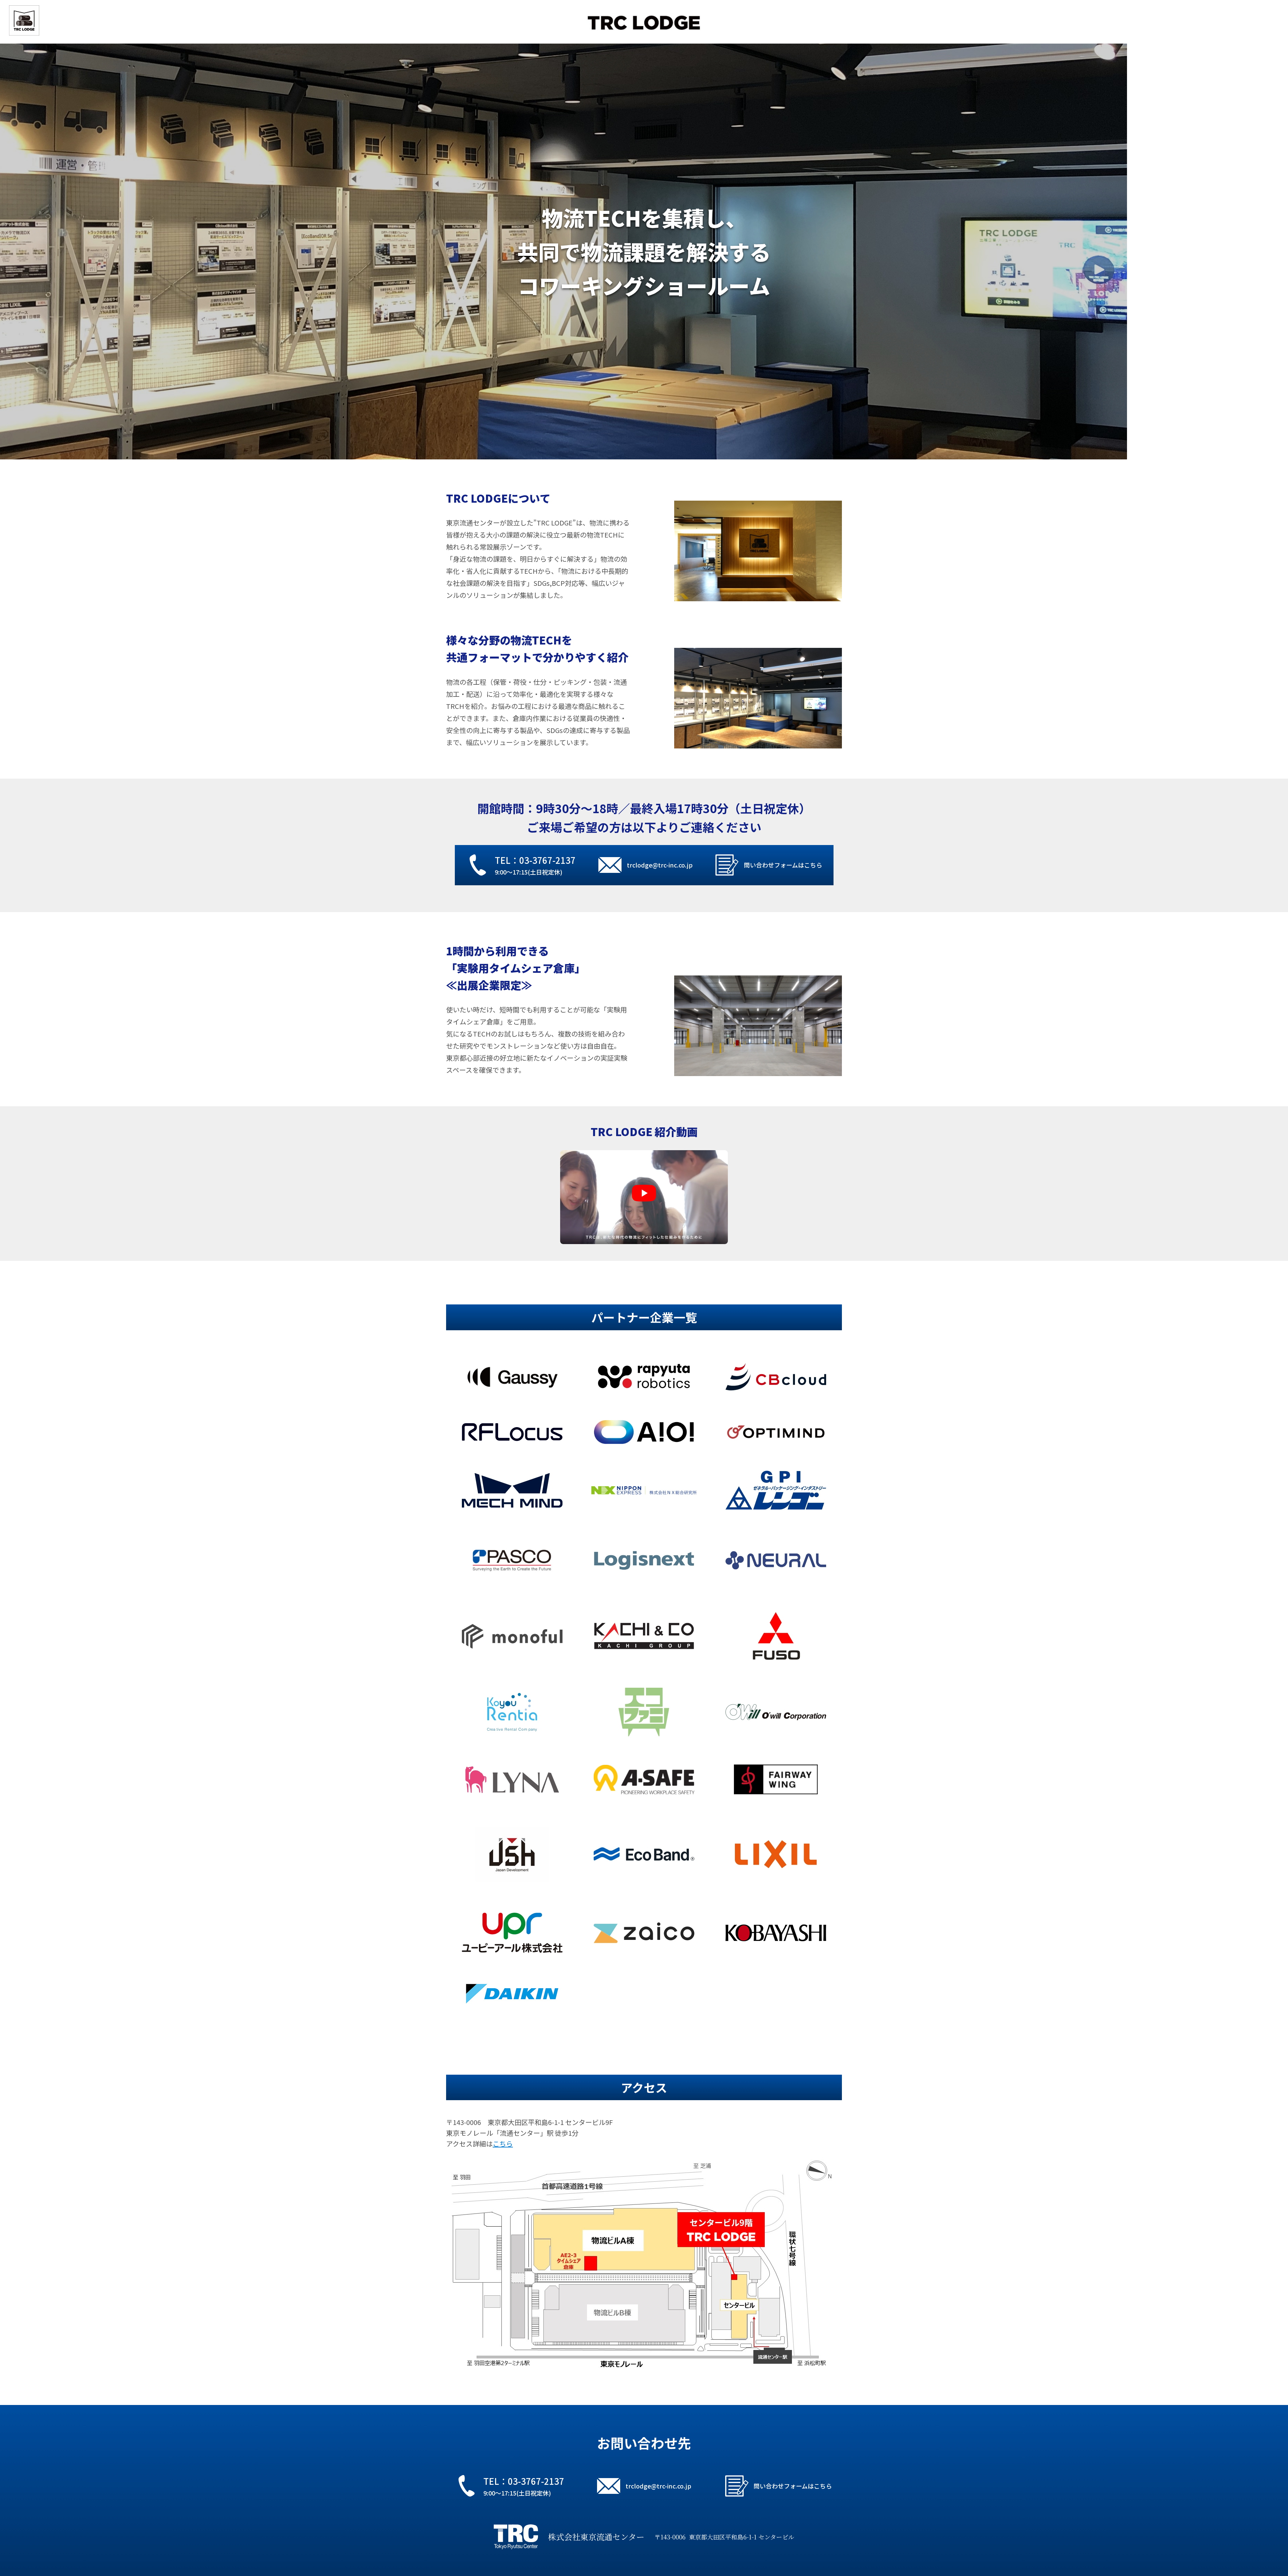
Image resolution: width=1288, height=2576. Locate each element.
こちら (503, 2144)
